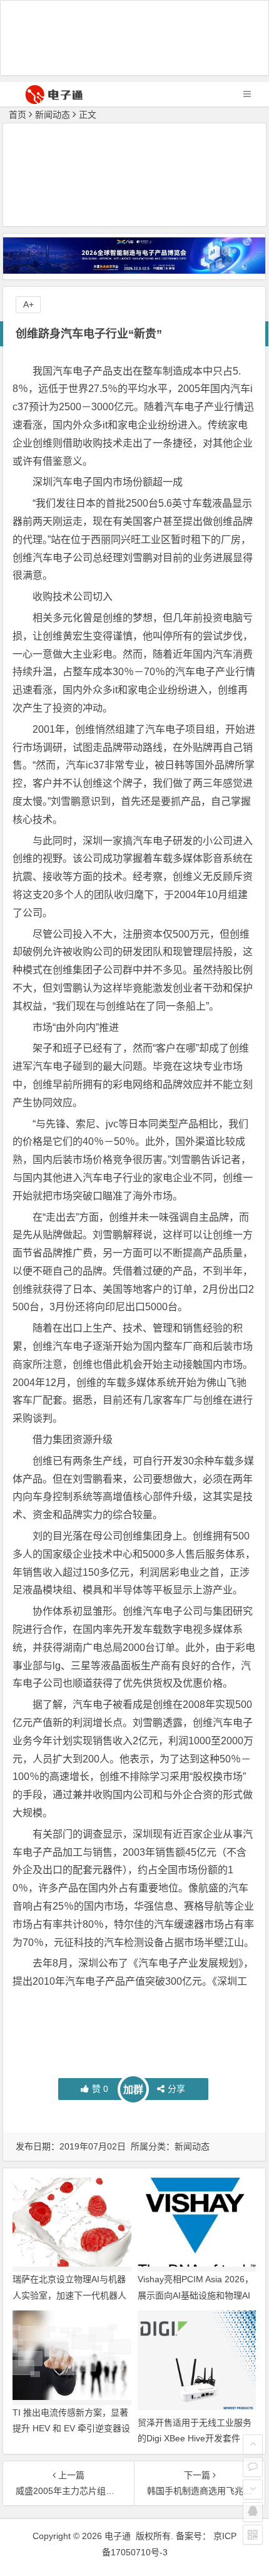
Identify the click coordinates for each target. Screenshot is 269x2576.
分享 (176, 2089)
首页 (18, 115)
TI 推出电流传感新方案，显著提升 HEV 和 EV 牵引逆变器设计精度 (71, 2428)
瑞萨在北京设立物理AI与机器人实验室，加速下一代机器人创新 (69, 2295)
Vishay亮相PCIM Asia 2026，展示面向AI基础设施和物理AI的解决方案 (195, 2295)
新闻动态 (53, 115)
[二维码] (253, 2535)
